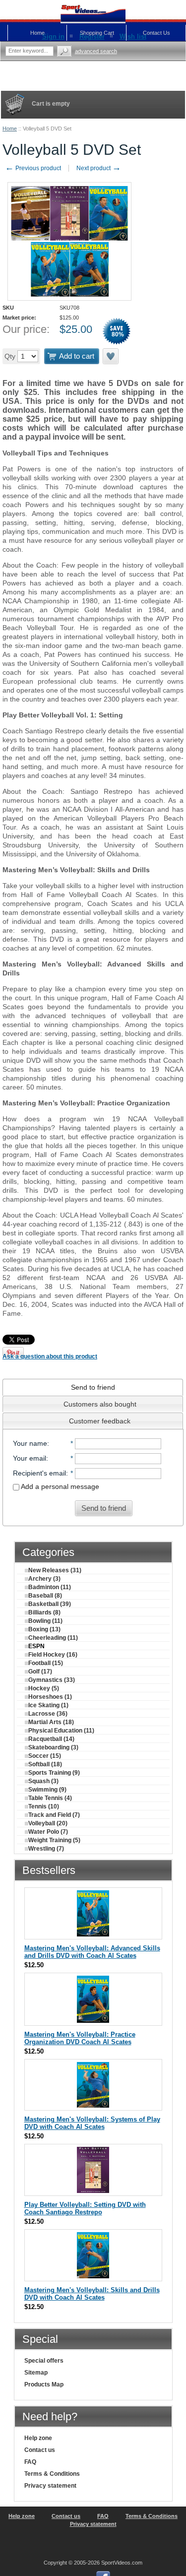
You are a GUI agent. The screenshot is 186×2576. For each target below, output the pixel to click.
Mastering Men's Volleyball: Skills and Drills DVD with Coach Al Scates (92, 2294)
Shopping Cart (97, 33)
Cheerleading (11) (53, 1638)
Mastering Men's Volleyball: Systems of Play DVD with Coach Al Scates (92, 2123)
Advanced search (96, 51)
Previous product (33, 168)
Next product (99, 168)
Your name (30, 1443)
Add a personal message (59, 1486)
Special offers (44, 2361)
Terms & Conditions (52, 2474)
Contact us (40, 2450)
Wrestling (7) (46, 1849)
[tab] (93, 1387)
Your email (30, 1458)
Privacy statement (50, 2486)
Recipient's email (39, 1473)
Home (10, 129)
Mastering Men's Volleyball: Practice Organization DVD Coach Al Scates (80, 2038)
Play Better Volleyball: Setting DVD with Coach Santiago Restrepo (85, 2208)
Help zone (38, 2438)
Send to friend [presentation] (93, 1387)
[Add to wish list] (111, 356)
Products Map (44, 2384)
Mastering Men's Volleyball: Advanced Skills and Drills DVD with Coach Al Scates (92, 1952)
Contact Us (156, 33)
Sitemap (36, 2373)
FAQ (30, 2462)
